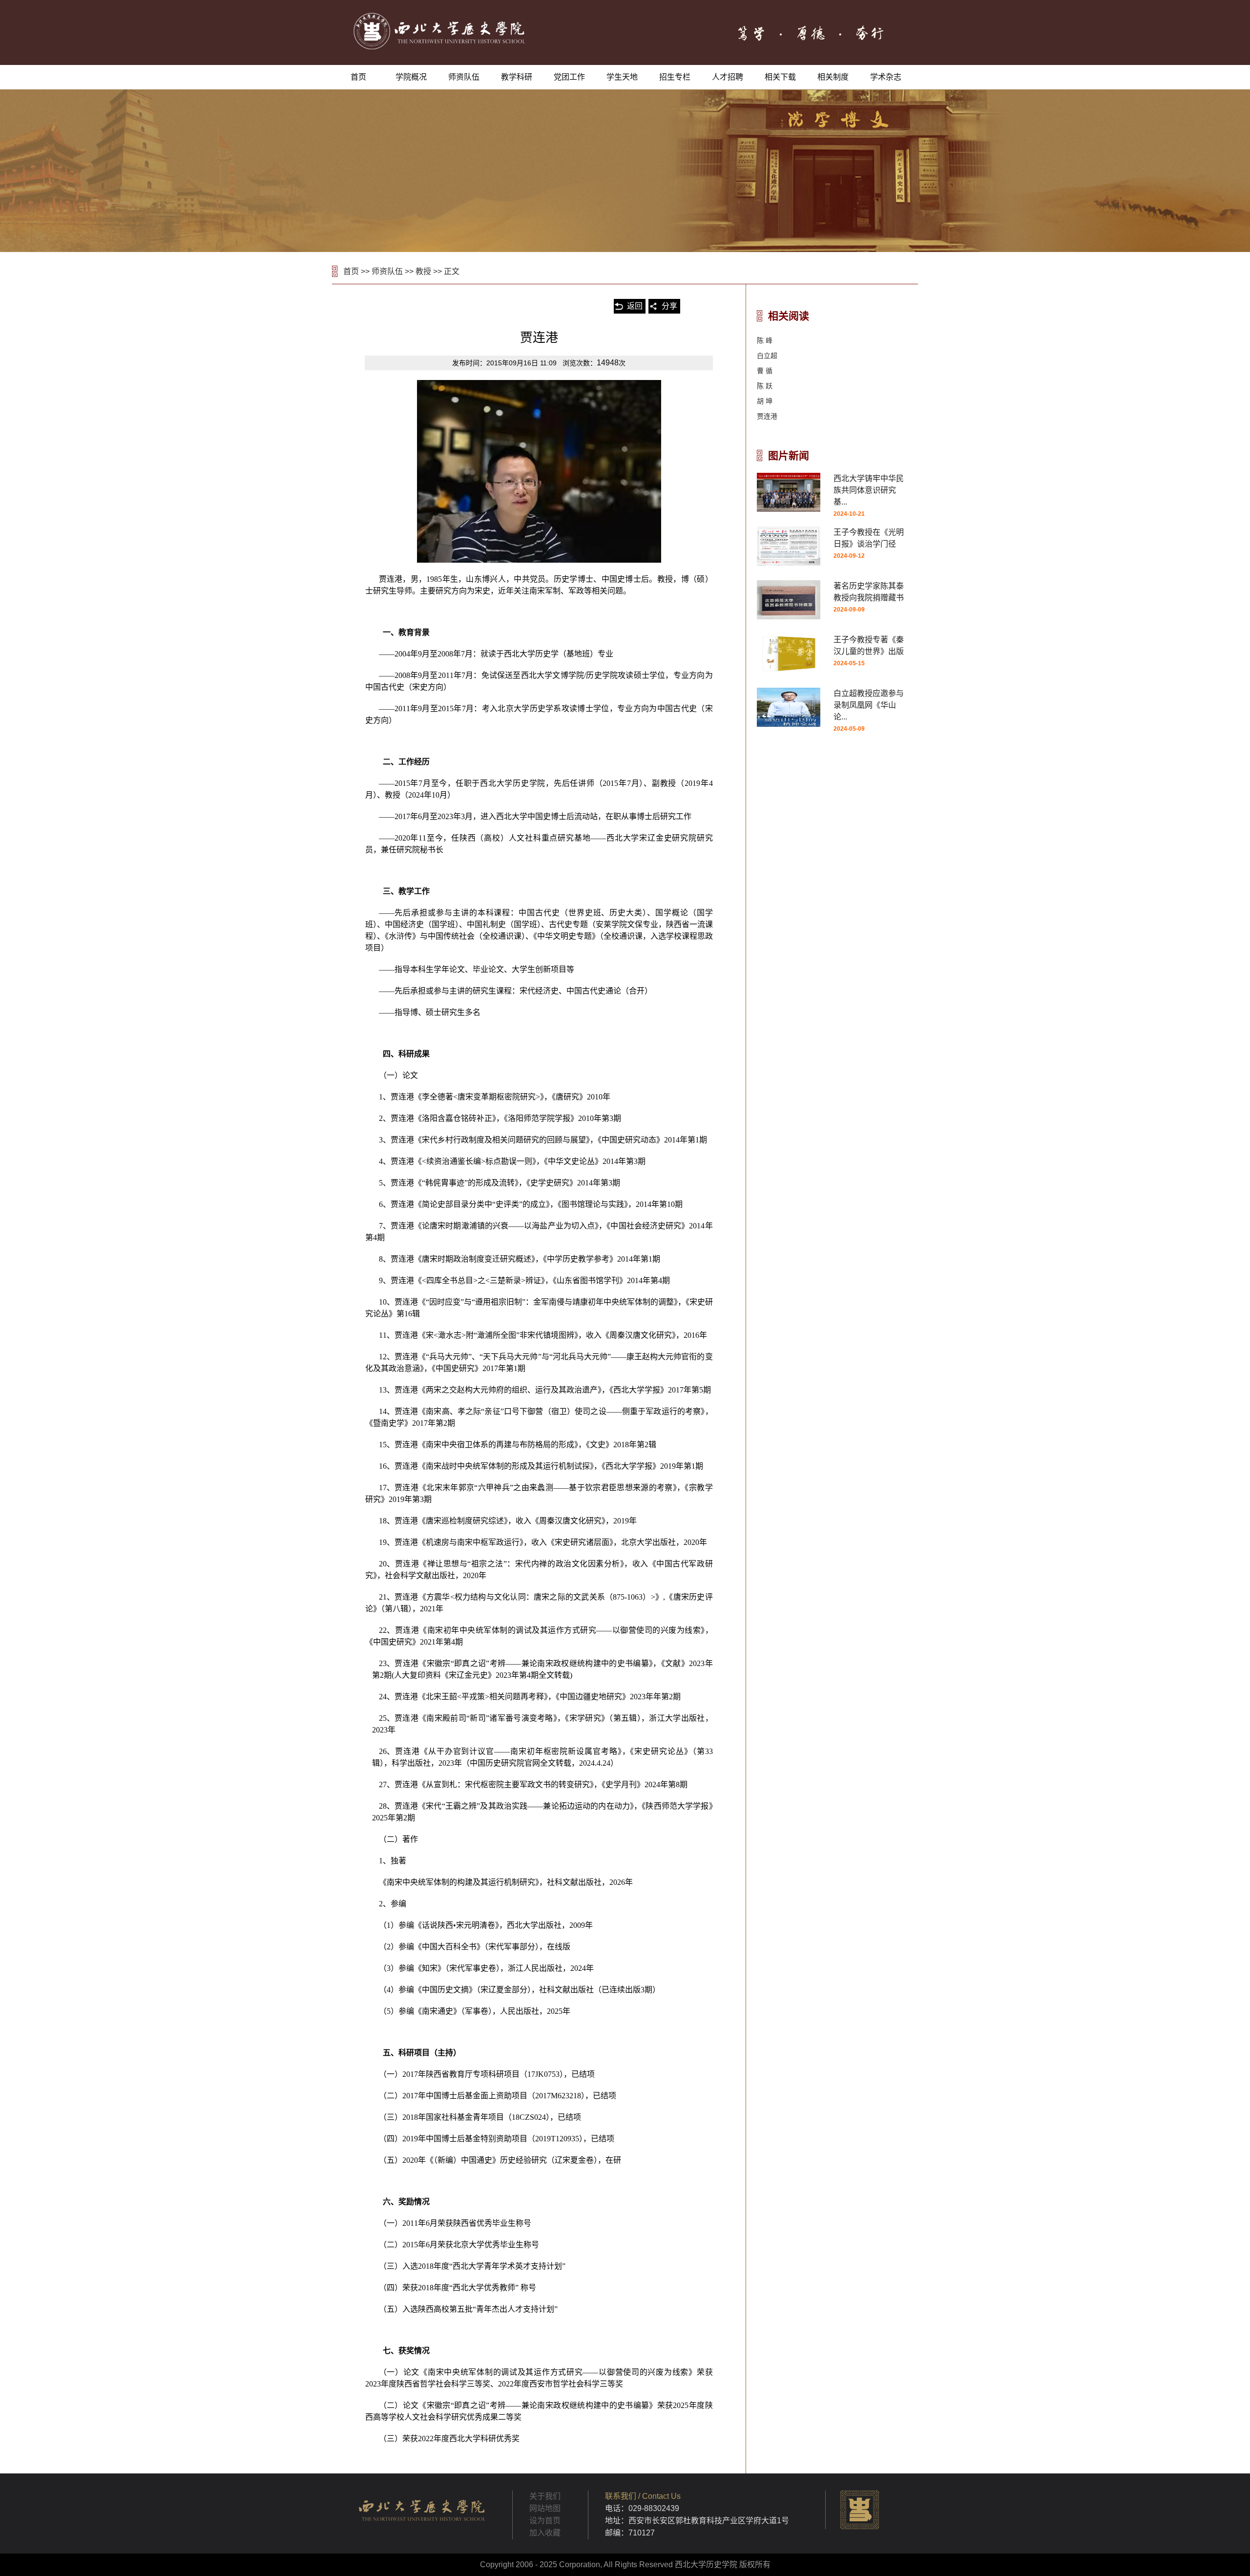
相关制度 (833, 77)
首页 (358, 77)
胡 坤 (765, 401)
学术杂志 (886, 77)
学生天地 (622, 77)
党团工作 (569, 77)
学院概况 (411, 77)
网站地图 (545, 2508)
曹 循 (765, 371)
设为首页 (545, 2521)
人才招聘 (728, 77)
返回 (635, 306)
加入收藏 (545, 2533)
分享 (669, 306)
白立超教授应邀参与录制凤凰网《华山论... (869, 705)
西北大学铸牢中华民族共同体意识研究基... (869, 490)
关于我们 (545, 2496)
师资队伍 (464, 77)
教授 (423, 271)
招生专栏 (675, 77)
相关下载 (780, 77)
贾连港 (767, 416)
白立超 (767, 356)
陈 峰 (765, 340)
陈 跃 (765, 386)
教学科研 (517, 77)
